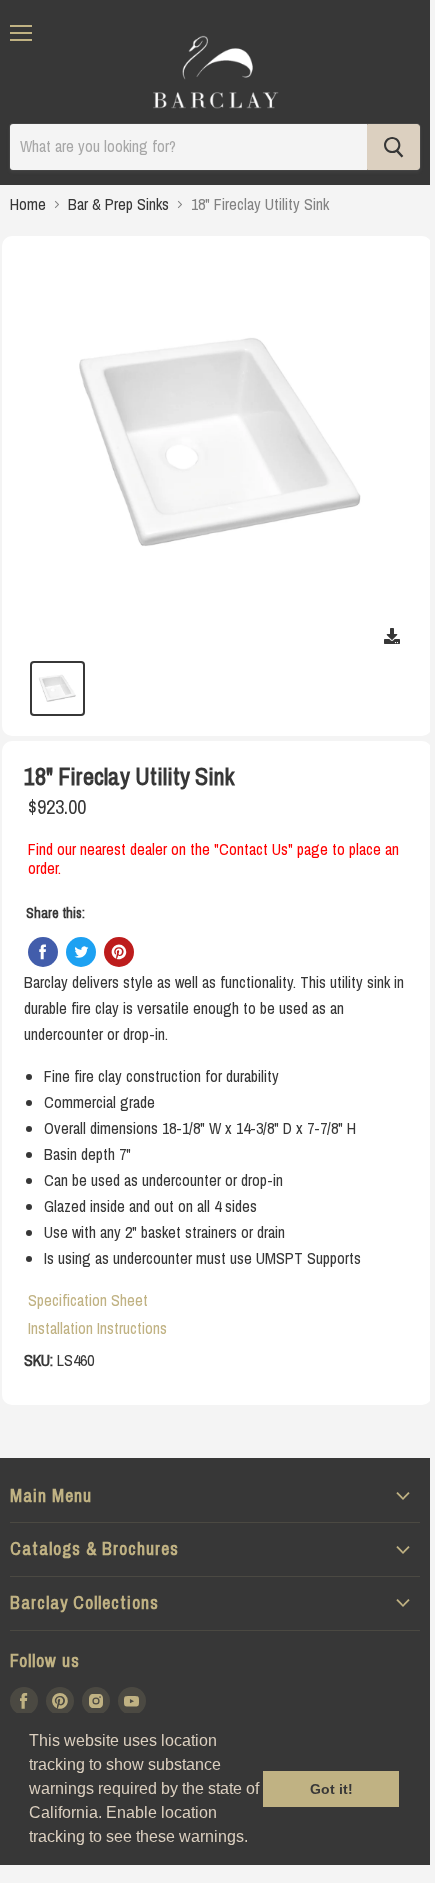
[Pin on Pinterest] (119, 952)
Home (28, 204)
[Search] (393, 147)
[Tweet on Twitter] (81, 952)
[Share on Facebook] (43, 952)
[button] (255, 1839)
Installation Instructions (97, 1328)
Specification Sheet (88, 1300)
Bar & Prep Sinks (118, 204)
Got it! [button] (331, 1789)
